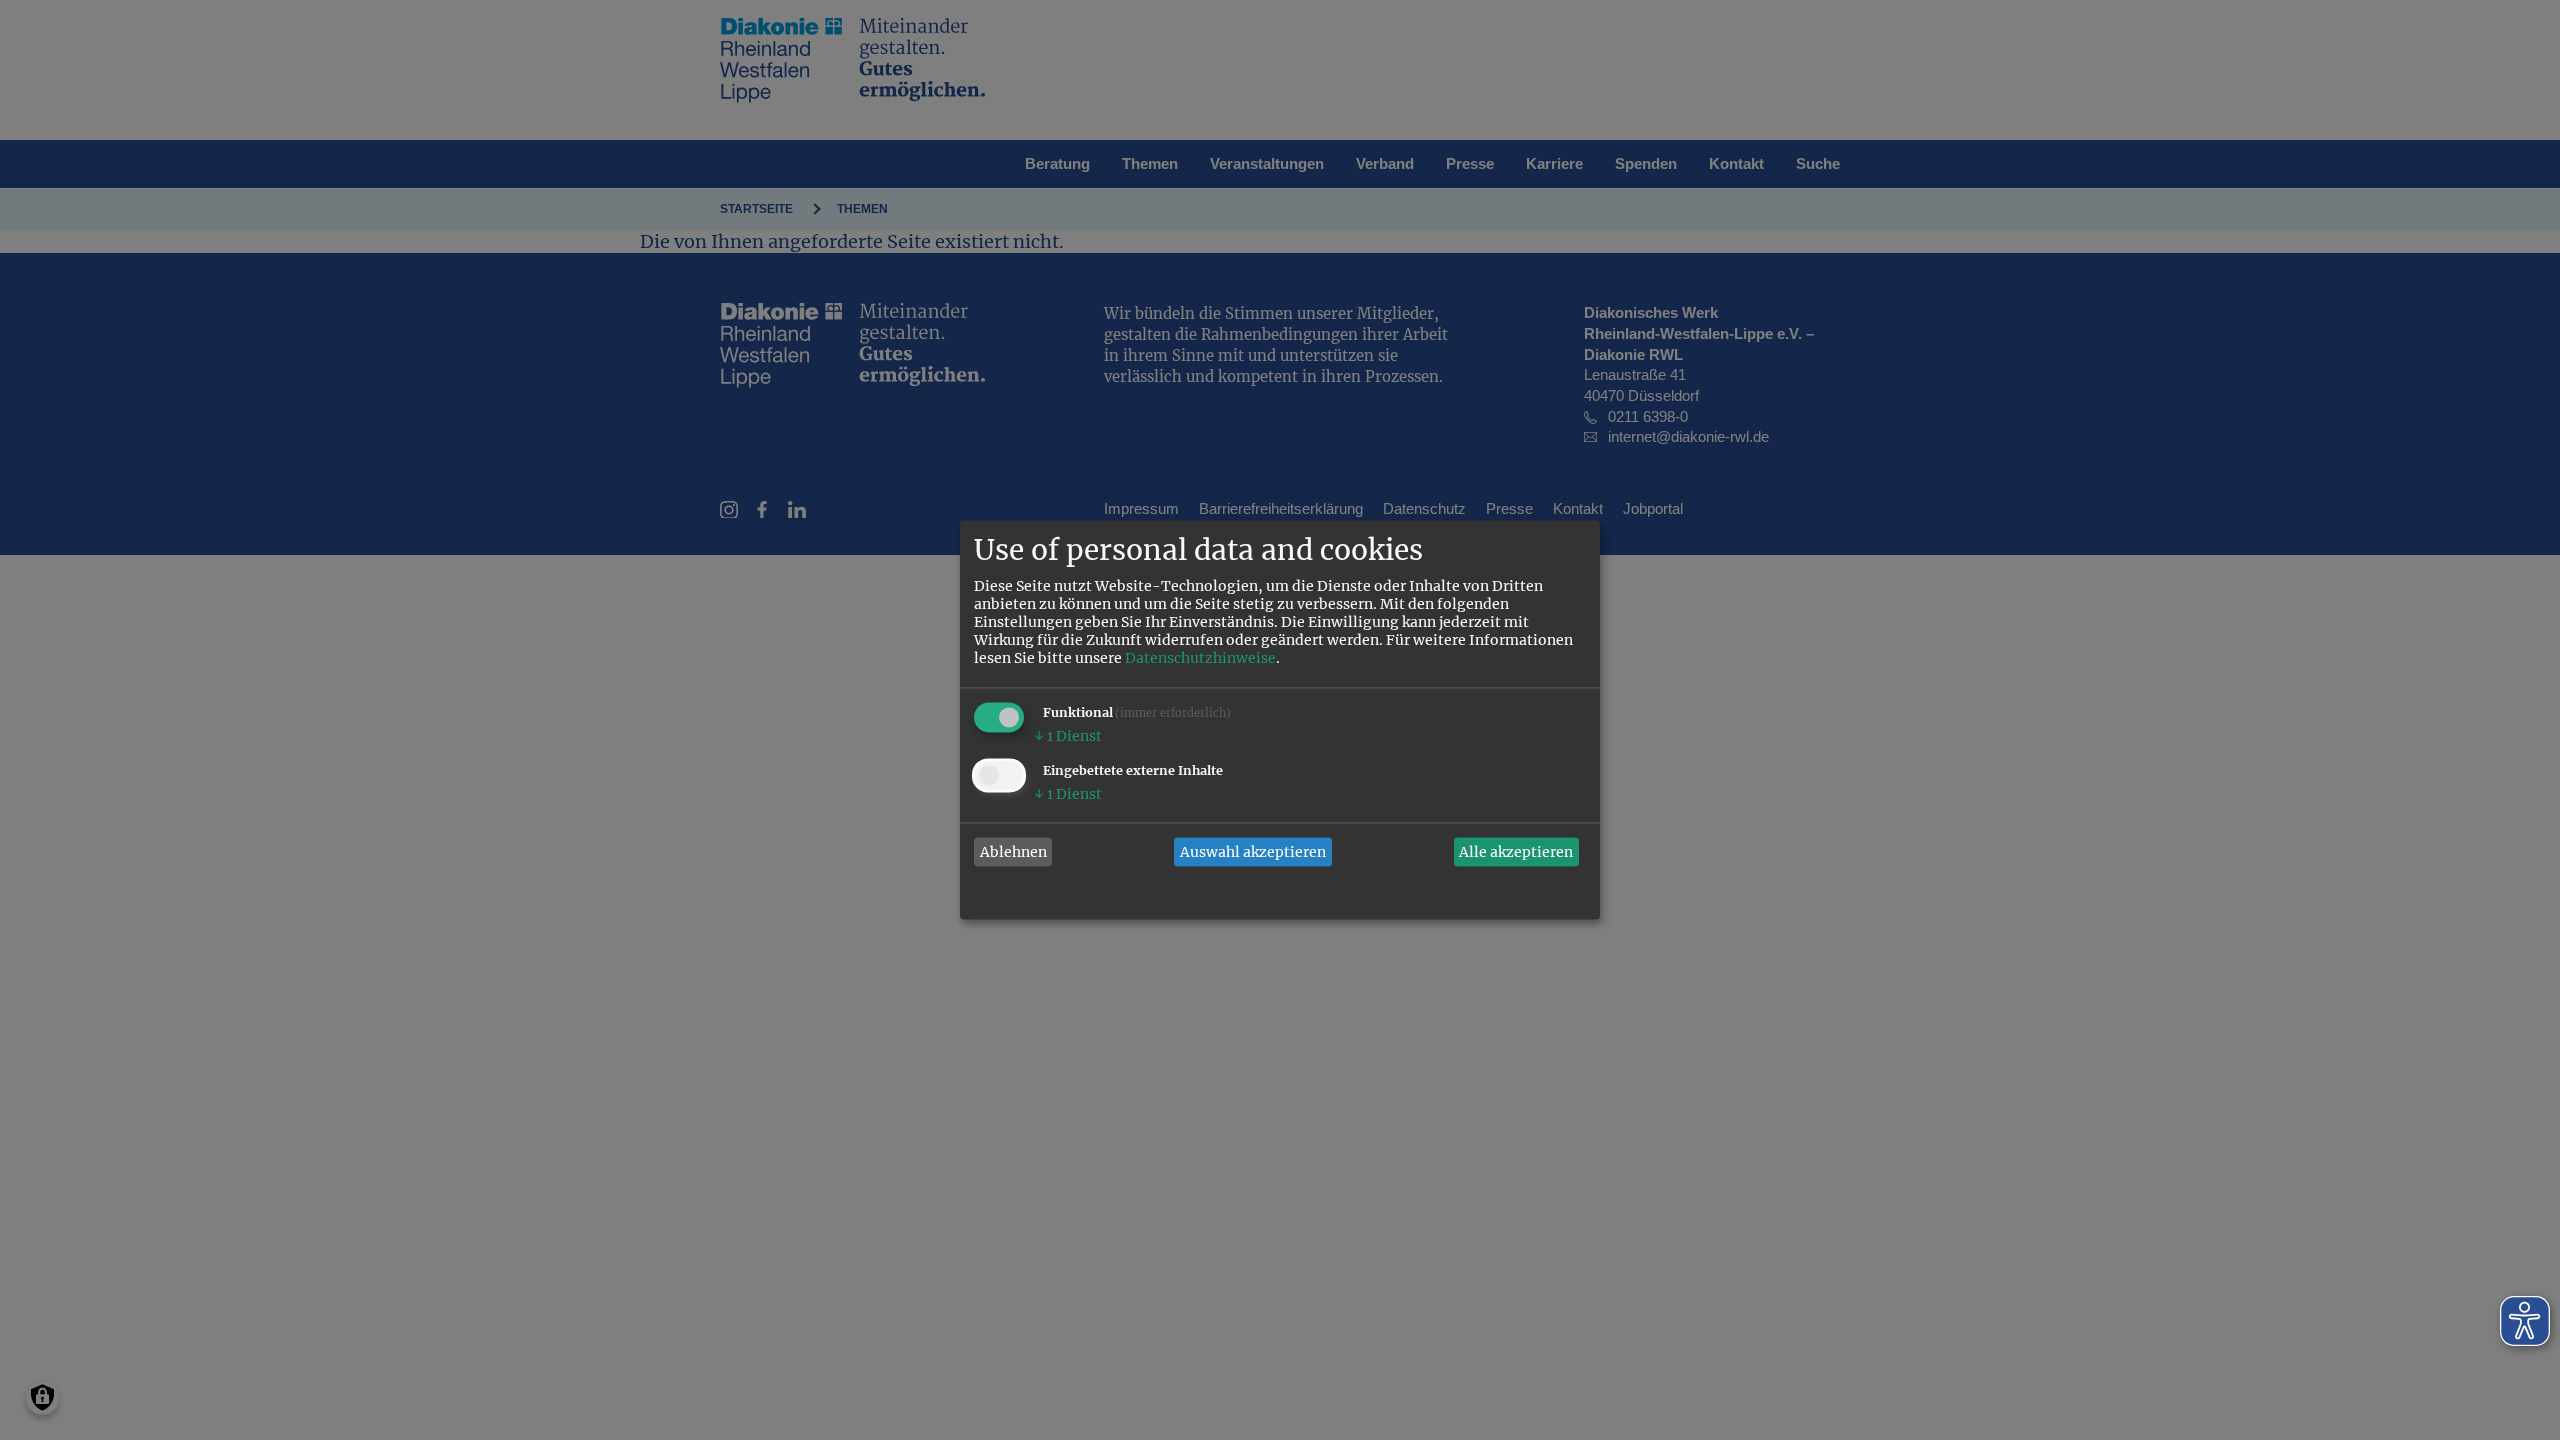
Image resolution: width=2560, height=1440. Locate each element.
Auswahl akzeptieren (1253, 852)
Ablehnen (1013, 852)
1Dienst (1068, 737)
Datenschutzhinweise (1200, 659)
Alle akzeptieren (1516, 852)
